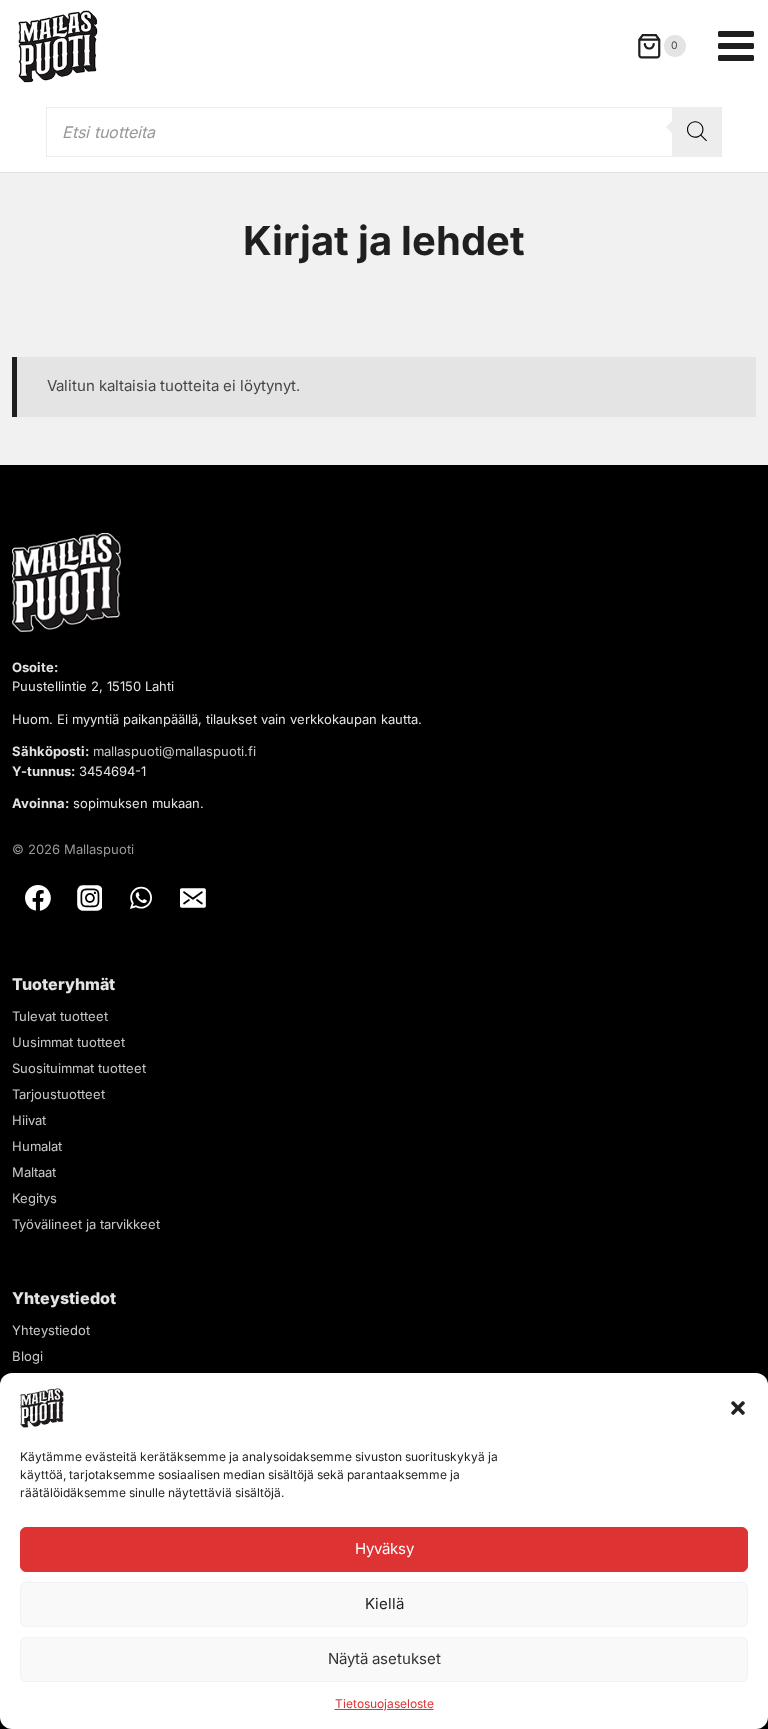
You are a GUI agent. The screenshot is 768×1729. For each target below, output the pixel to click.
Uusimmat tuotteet (68, 1042)
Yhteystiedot (51, 1330)
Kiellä (384, 1603)
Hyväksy (384, 1548)
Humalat (37, 1146)
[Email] (193, 898)
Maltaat (34, 1172)
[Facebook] (38, 898)
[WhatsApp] (141, 898)
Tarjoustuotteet (58, 1094)
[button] (738, 1408)
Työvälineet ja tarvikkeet (86, 1224)
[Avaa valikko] (736, 46)
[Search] (697, 132)
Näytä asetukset (384, 1658)
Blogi (27, 1356)
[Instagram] (90, 898)
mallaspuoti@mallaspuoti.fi (174, 751)
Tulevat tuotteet (60, 1016)
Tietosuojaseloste (384, 1703)
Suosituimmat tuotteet (79, 1068)
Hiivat (29, 1120)
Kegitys (34, 1198)
